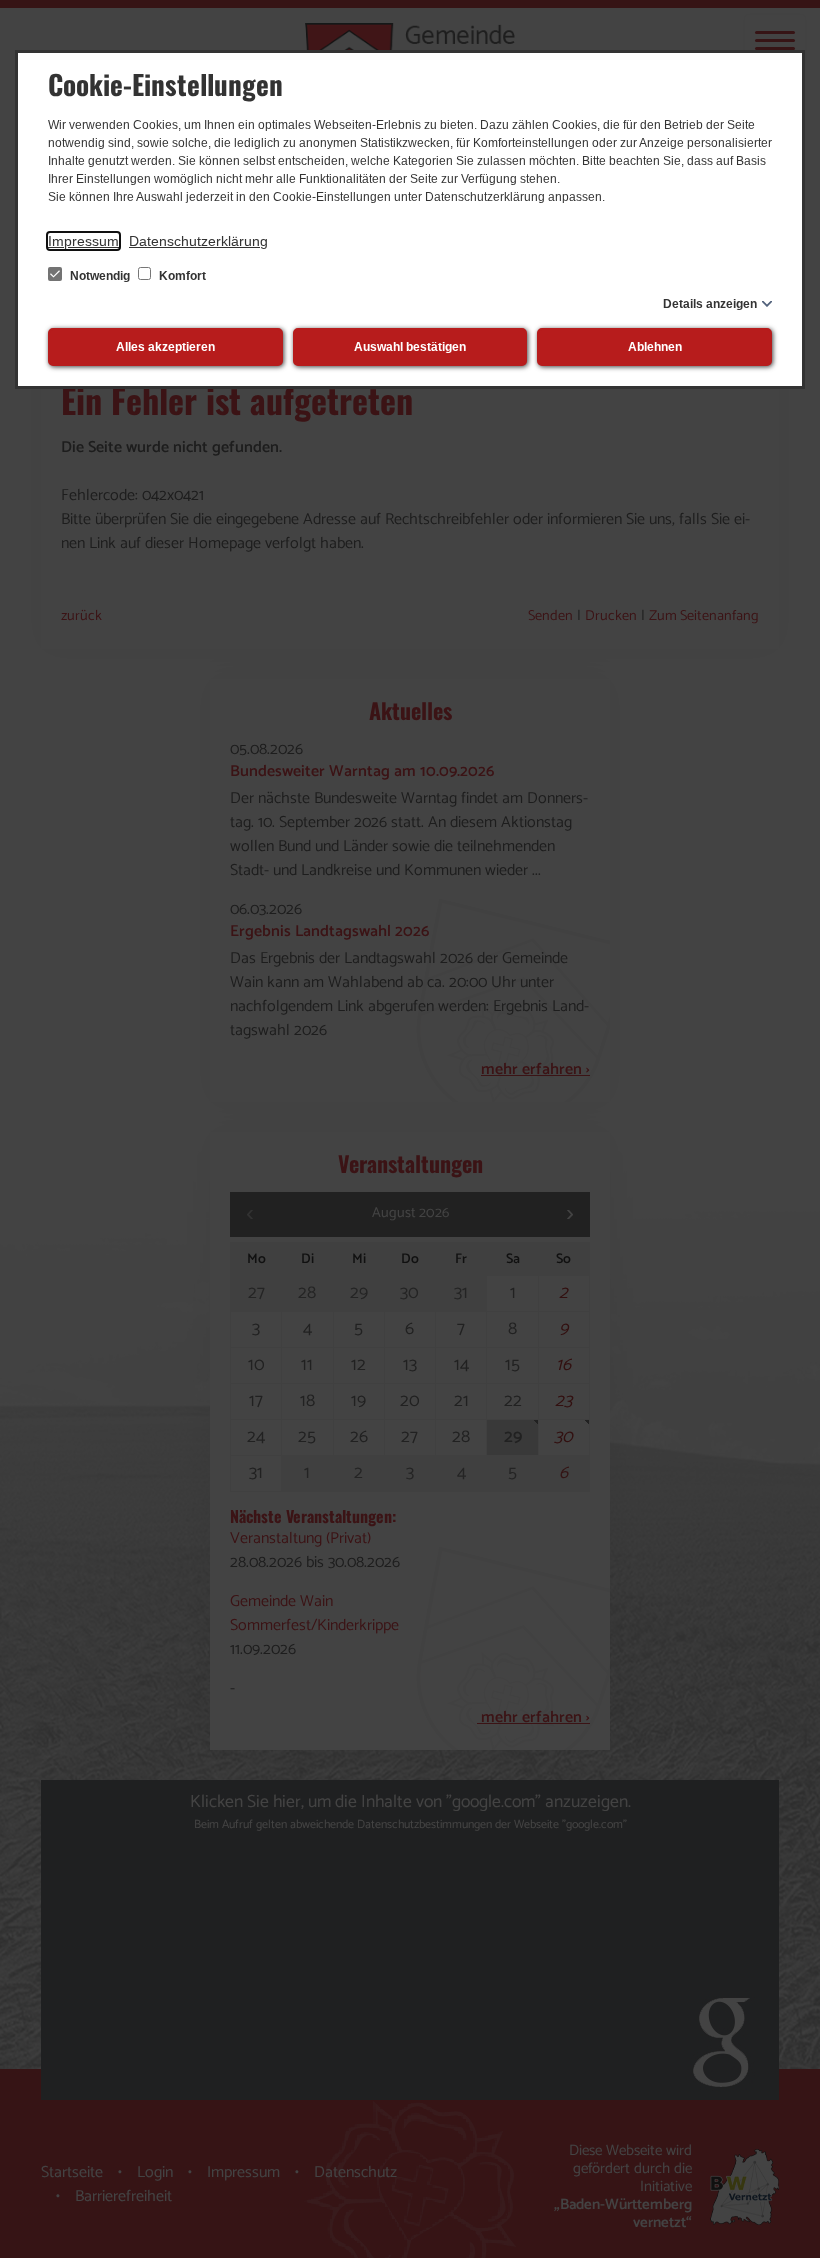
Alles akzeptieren (165, 347)
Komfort (181, 276)
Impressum (83, 241)
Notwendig (100, 276)
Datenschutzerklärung (198, 241)
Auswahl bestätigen (410, 347)
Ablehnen (655, 347)
